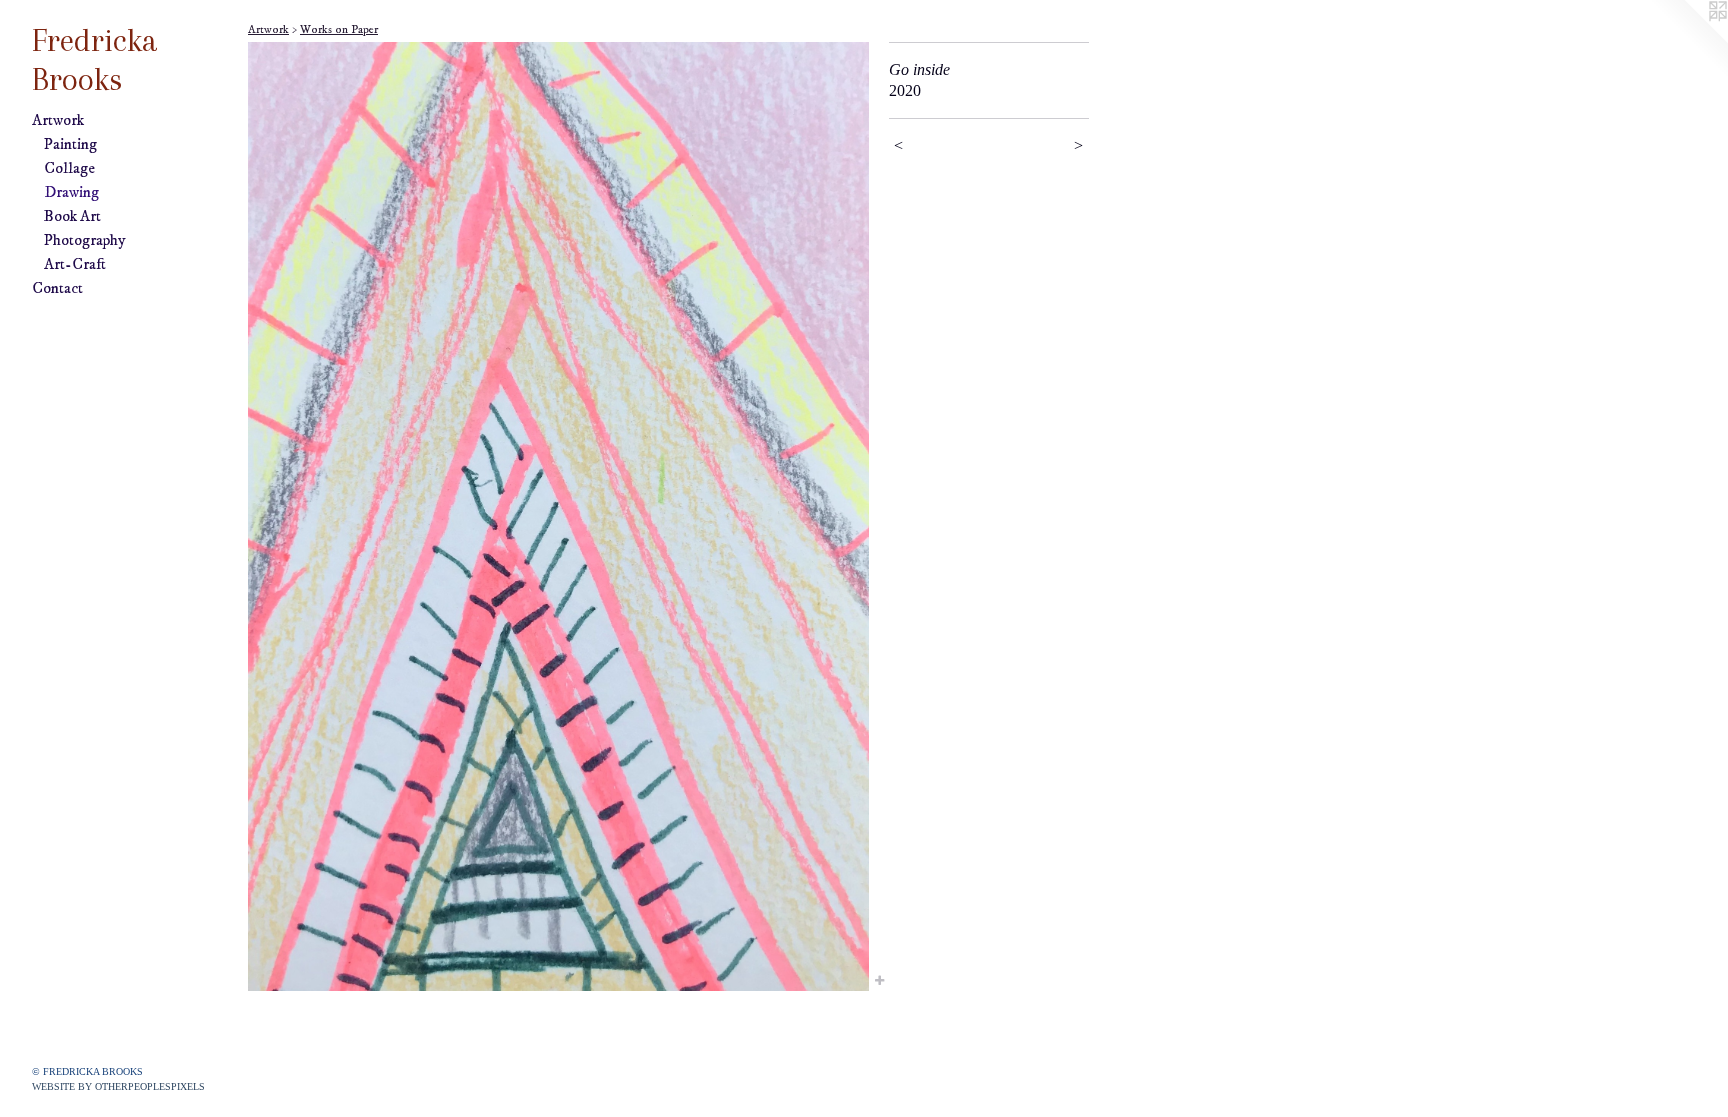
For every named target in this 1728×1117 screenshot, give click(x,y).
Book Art (72, 216)
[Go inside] (558, 516)
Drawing (71, 192)
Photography (85, 240)
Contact (57, 288)
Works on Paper (339, 29)
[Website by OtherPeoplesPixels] (1688, 40)
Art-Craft (75, 264)
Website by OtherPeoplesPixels (118, 1086)
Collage (69, 168)
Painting (70, 144)
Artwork (58, 120)
